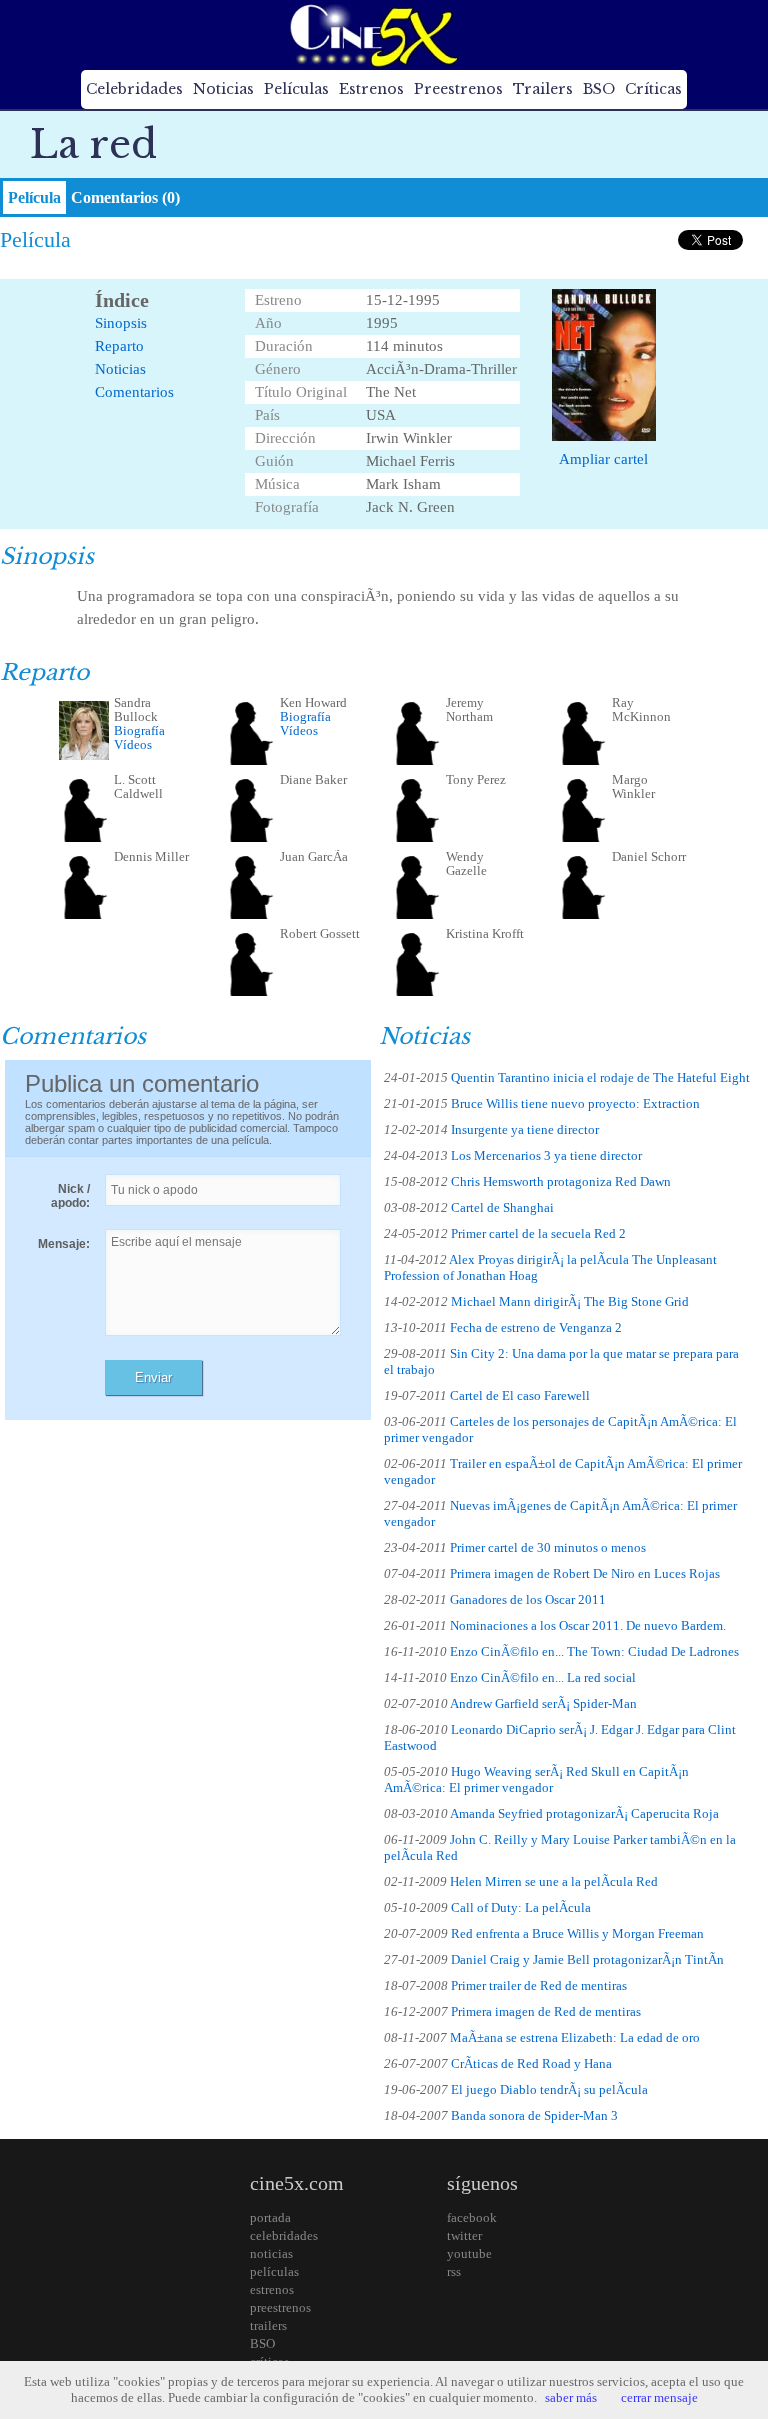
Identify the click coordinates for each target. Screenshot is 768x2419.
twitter (464, 2235)
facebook (472, 2217)
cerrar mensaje (659, 2397)
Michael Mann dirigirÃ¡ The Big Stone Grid (570, 1301)
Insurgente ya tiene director (525, 1129)
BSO (599, 89)
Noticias (223, 89)
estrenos (272, 2289)
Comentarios (134, 392)
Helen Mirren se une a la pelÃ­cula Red (554, 1881)
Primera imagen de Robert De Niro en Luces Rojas (585, 1573)
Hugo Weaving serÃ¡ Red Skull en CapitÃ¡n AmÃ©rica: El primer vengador (536, 1779)
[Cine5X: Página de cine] (372, 35)
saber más (571, 2397)
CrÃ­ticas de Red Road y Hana (531, 2063)
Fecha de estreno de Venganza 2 (536, 1327)
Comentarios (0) (125, 197)
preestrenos (280, 2307)
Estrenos (371, 89)
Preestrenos (458, 89)
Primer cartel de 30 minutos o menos (548, 1547)
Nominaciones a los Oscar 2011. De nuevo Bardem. (588, 1625)
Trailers (543, 89)
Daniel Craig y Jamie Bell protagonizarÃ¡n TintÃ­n (587, 1959)
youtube (469, 2253)
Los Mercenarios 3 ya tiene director (546, 1155)
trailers (268, 2325)
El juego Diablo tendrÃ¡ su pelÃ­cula (549, 2089)
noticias (271, 2253)
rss (454, 2271)
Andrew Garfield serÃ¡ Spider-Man (543, 1703)
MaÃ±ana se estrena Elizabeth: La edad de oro (575, 2037)
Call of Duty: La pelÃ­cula (521, 1907)
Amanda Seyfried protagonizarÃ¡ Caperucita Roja (584, 1813)
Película (34, 197)
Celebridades (134, 89)
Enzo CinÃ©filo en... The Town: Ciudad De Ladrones (594, 1651)
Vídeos (133, 744)
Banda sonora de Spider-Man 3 (534, 2115)
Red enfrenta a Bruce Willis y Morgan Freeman (577, 1933)
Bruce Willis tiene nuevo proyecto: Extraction (575, 1103)
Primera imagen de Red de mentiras (546, 2011)
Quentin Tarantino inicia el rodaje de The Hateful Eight (600, 1077)
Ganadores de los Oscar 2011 (528, 1599)
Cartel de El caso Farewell (520, 1395)
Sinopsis (121, 323)
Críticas (653, 89)
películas (274, 2271)
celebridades (284, 2235)
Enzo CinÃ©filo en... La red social (543, 1677)
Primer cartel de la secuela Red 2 (538, 1233)
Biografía (139, 730)
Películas (296, 89)
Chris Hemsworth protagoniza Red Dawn (561, 1181)
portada (270, 2217)
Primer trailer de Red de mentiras (539, 1985)
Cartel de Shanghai (502, 1207)
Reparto (119, 346)
